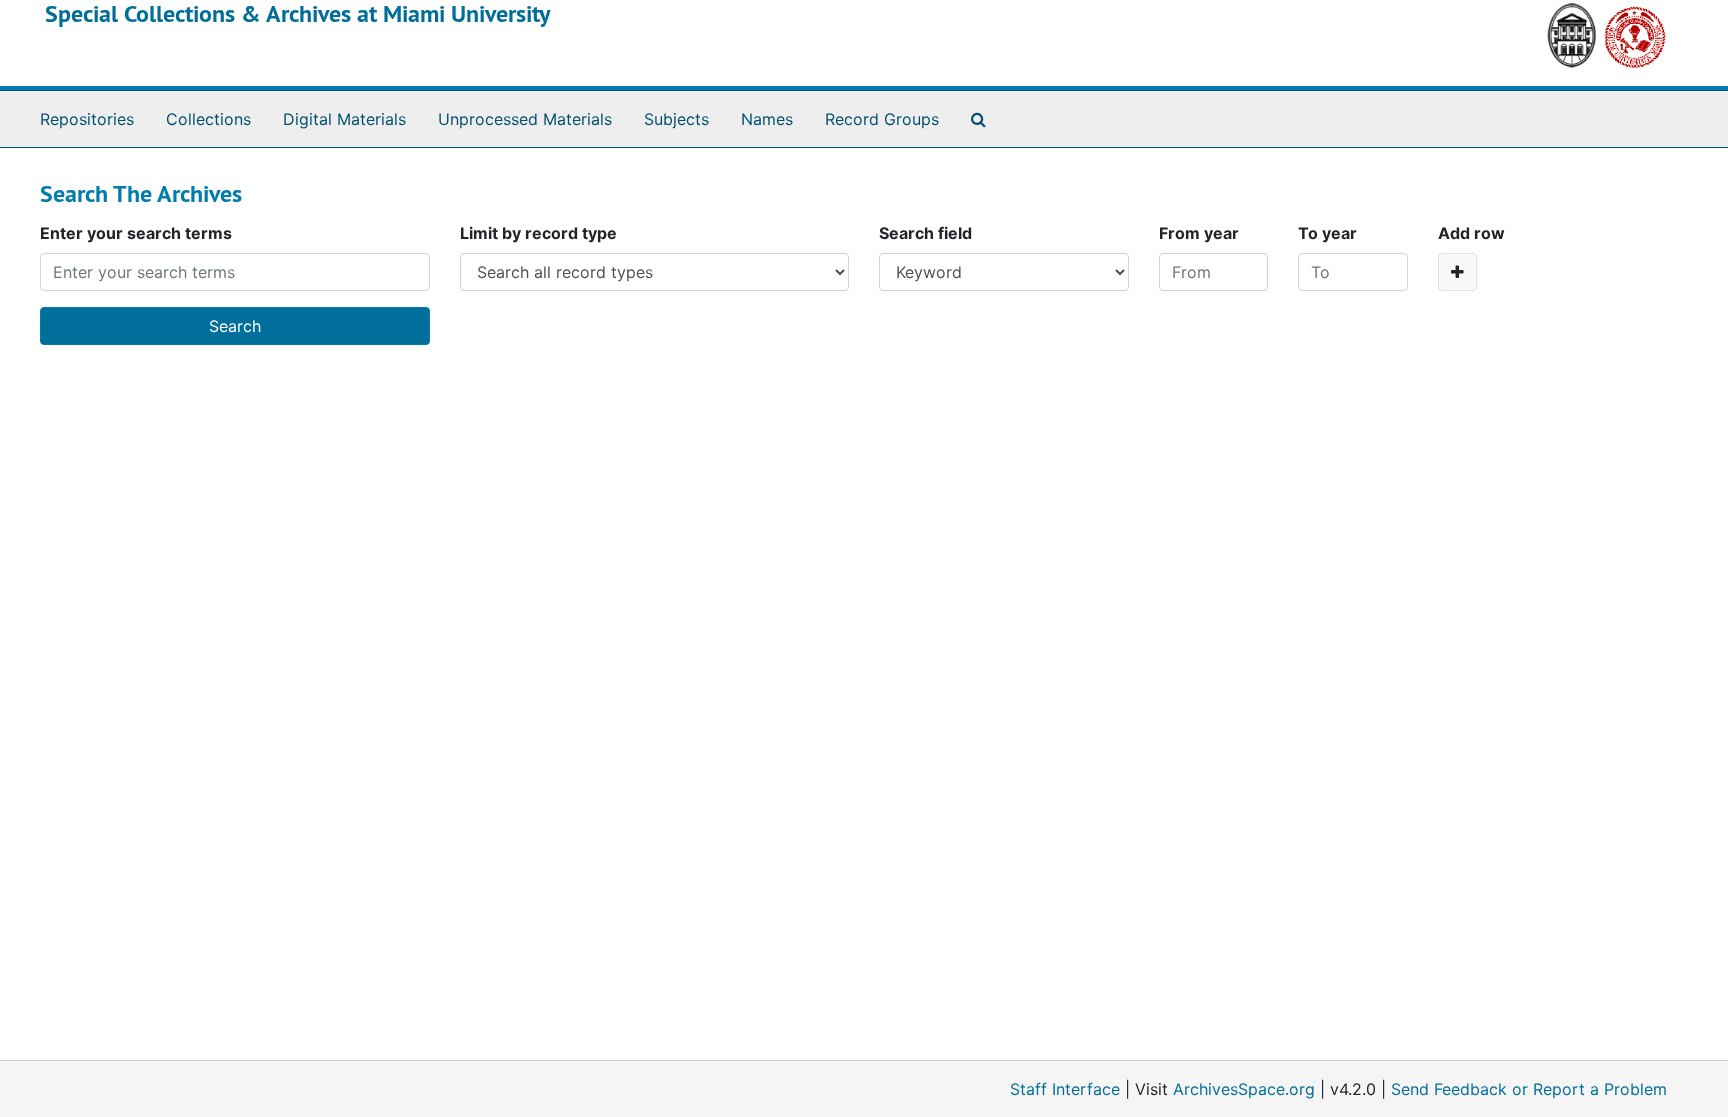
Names (767, 119)
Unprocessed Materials (525, 119)
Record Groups (882, 119)
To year (1327, 233)
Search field (925, 233)
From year (1199, 233)
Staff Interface (1065, 1089)
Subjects (676, 119)
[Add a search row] (1457, 272)
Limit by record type (538, 233)
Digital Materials (344, 119)
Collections (208, 119)
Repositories (87, 119)
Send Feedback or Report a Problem (1529, 1089)
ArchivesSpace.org (1244, 1089)
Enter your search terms (136, 233)
